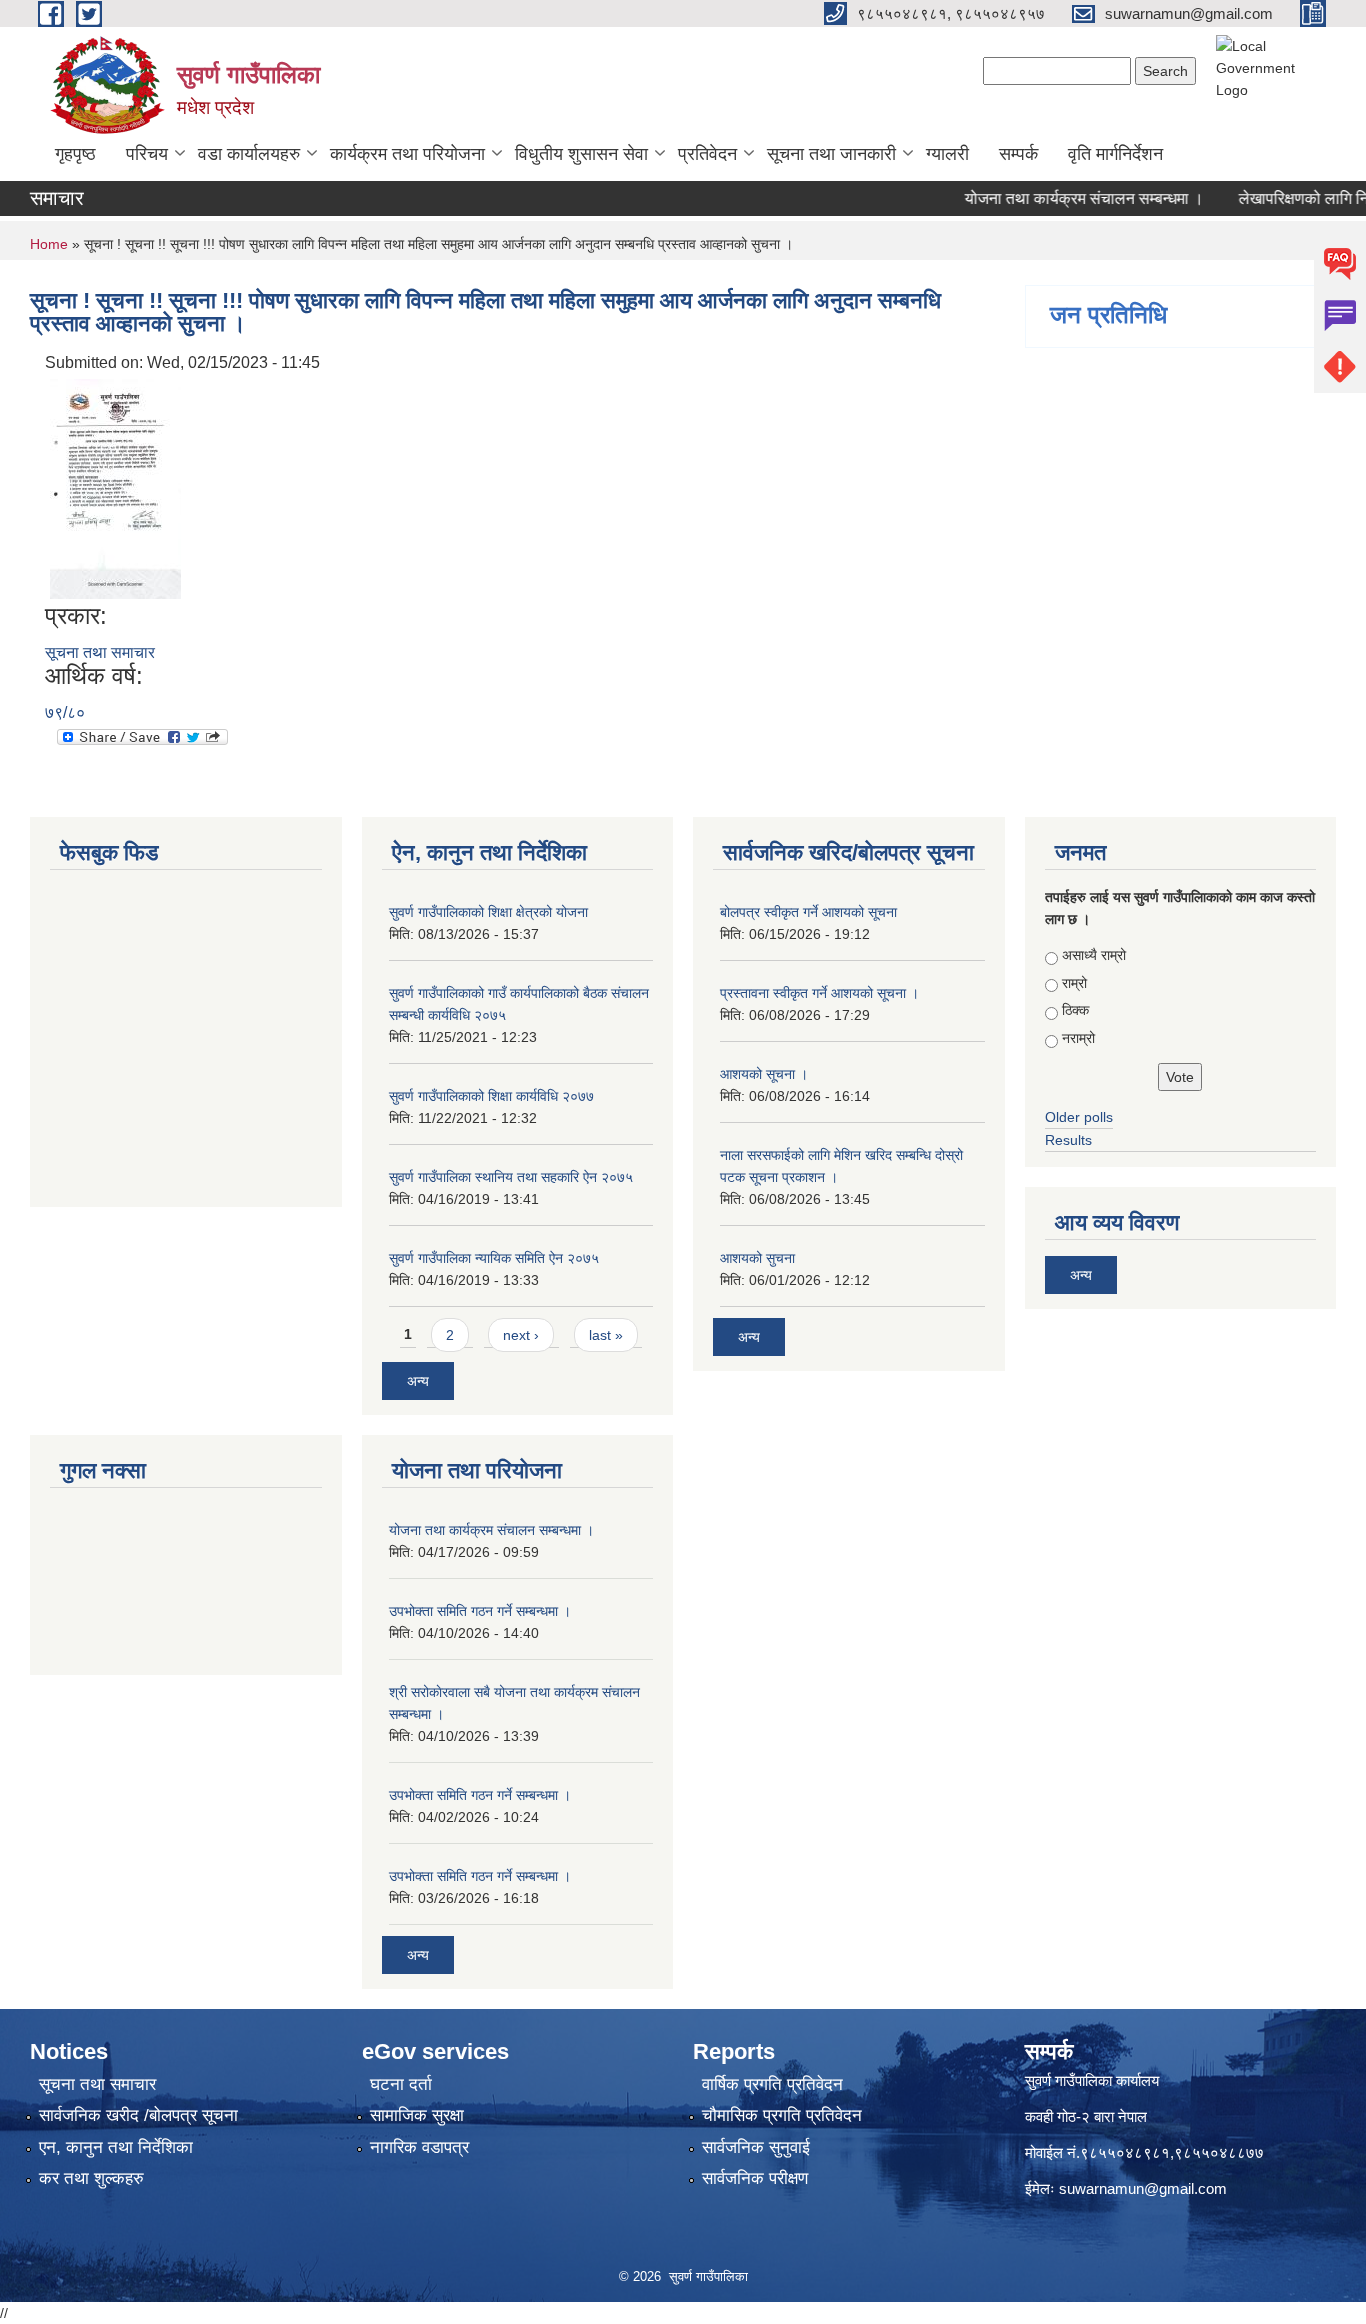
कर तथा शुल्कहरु (91, 2178)
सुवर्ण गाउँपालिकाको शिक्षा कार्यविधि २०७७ (491, 1096)
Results (1068, 1140)
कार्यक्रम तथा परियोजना (407, 154)
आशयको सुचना (757, 1258)
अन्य (418, 1381)
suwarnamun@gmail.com (1143, 2188)
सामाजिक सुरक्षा (417, 2115)
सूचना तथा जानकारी (831, 154)
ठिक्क (1075, 1010)
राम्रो (1074, 983)
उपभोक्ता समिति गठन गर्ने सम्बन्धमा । (480, 1611)
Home (49, 244)
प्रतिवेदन (707, 154)
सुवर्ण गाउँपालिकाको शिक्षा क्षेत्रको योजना (488, 912)
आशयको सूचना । (764, 1074)
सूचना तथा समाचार (100, 652)
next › (521, 1335)
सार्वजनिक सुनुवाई (756, 2147)
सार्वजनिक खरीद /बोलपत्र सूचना (138, 2115)
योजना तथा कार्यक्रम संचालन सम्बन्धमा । (1054, 198)
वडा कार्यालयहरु (249, 154)
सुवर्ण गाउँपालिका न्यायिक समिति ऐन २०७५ (494, 1258)
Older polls (1079, 1117)
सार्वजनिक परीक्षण (755, 2178)
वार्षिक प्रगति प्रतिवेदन (772, 2084)
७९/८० (65, 712)
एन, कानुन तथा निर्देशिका (116, 2147)
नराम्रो (1078, 1038)
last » (606, 1335)
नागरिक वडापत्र (419, 2147)
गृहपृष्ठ (75, 154)
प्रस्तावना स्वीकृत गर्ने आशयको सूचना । (819, 993)
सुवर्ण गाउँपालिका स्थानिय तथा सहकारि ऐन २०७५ (511, 1177)
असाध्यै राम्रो (1094, 955)
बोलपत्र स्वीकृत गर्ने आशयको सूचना (808, 912)
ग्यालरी (947, 154)
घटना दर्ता (401, 2084)
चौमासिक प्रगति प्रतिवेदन (782, 2115)
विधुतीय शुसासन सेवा (581, 154)
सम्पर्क (1018, 154)
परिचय (147, 154)
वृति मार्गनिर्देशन (1115, 154)
